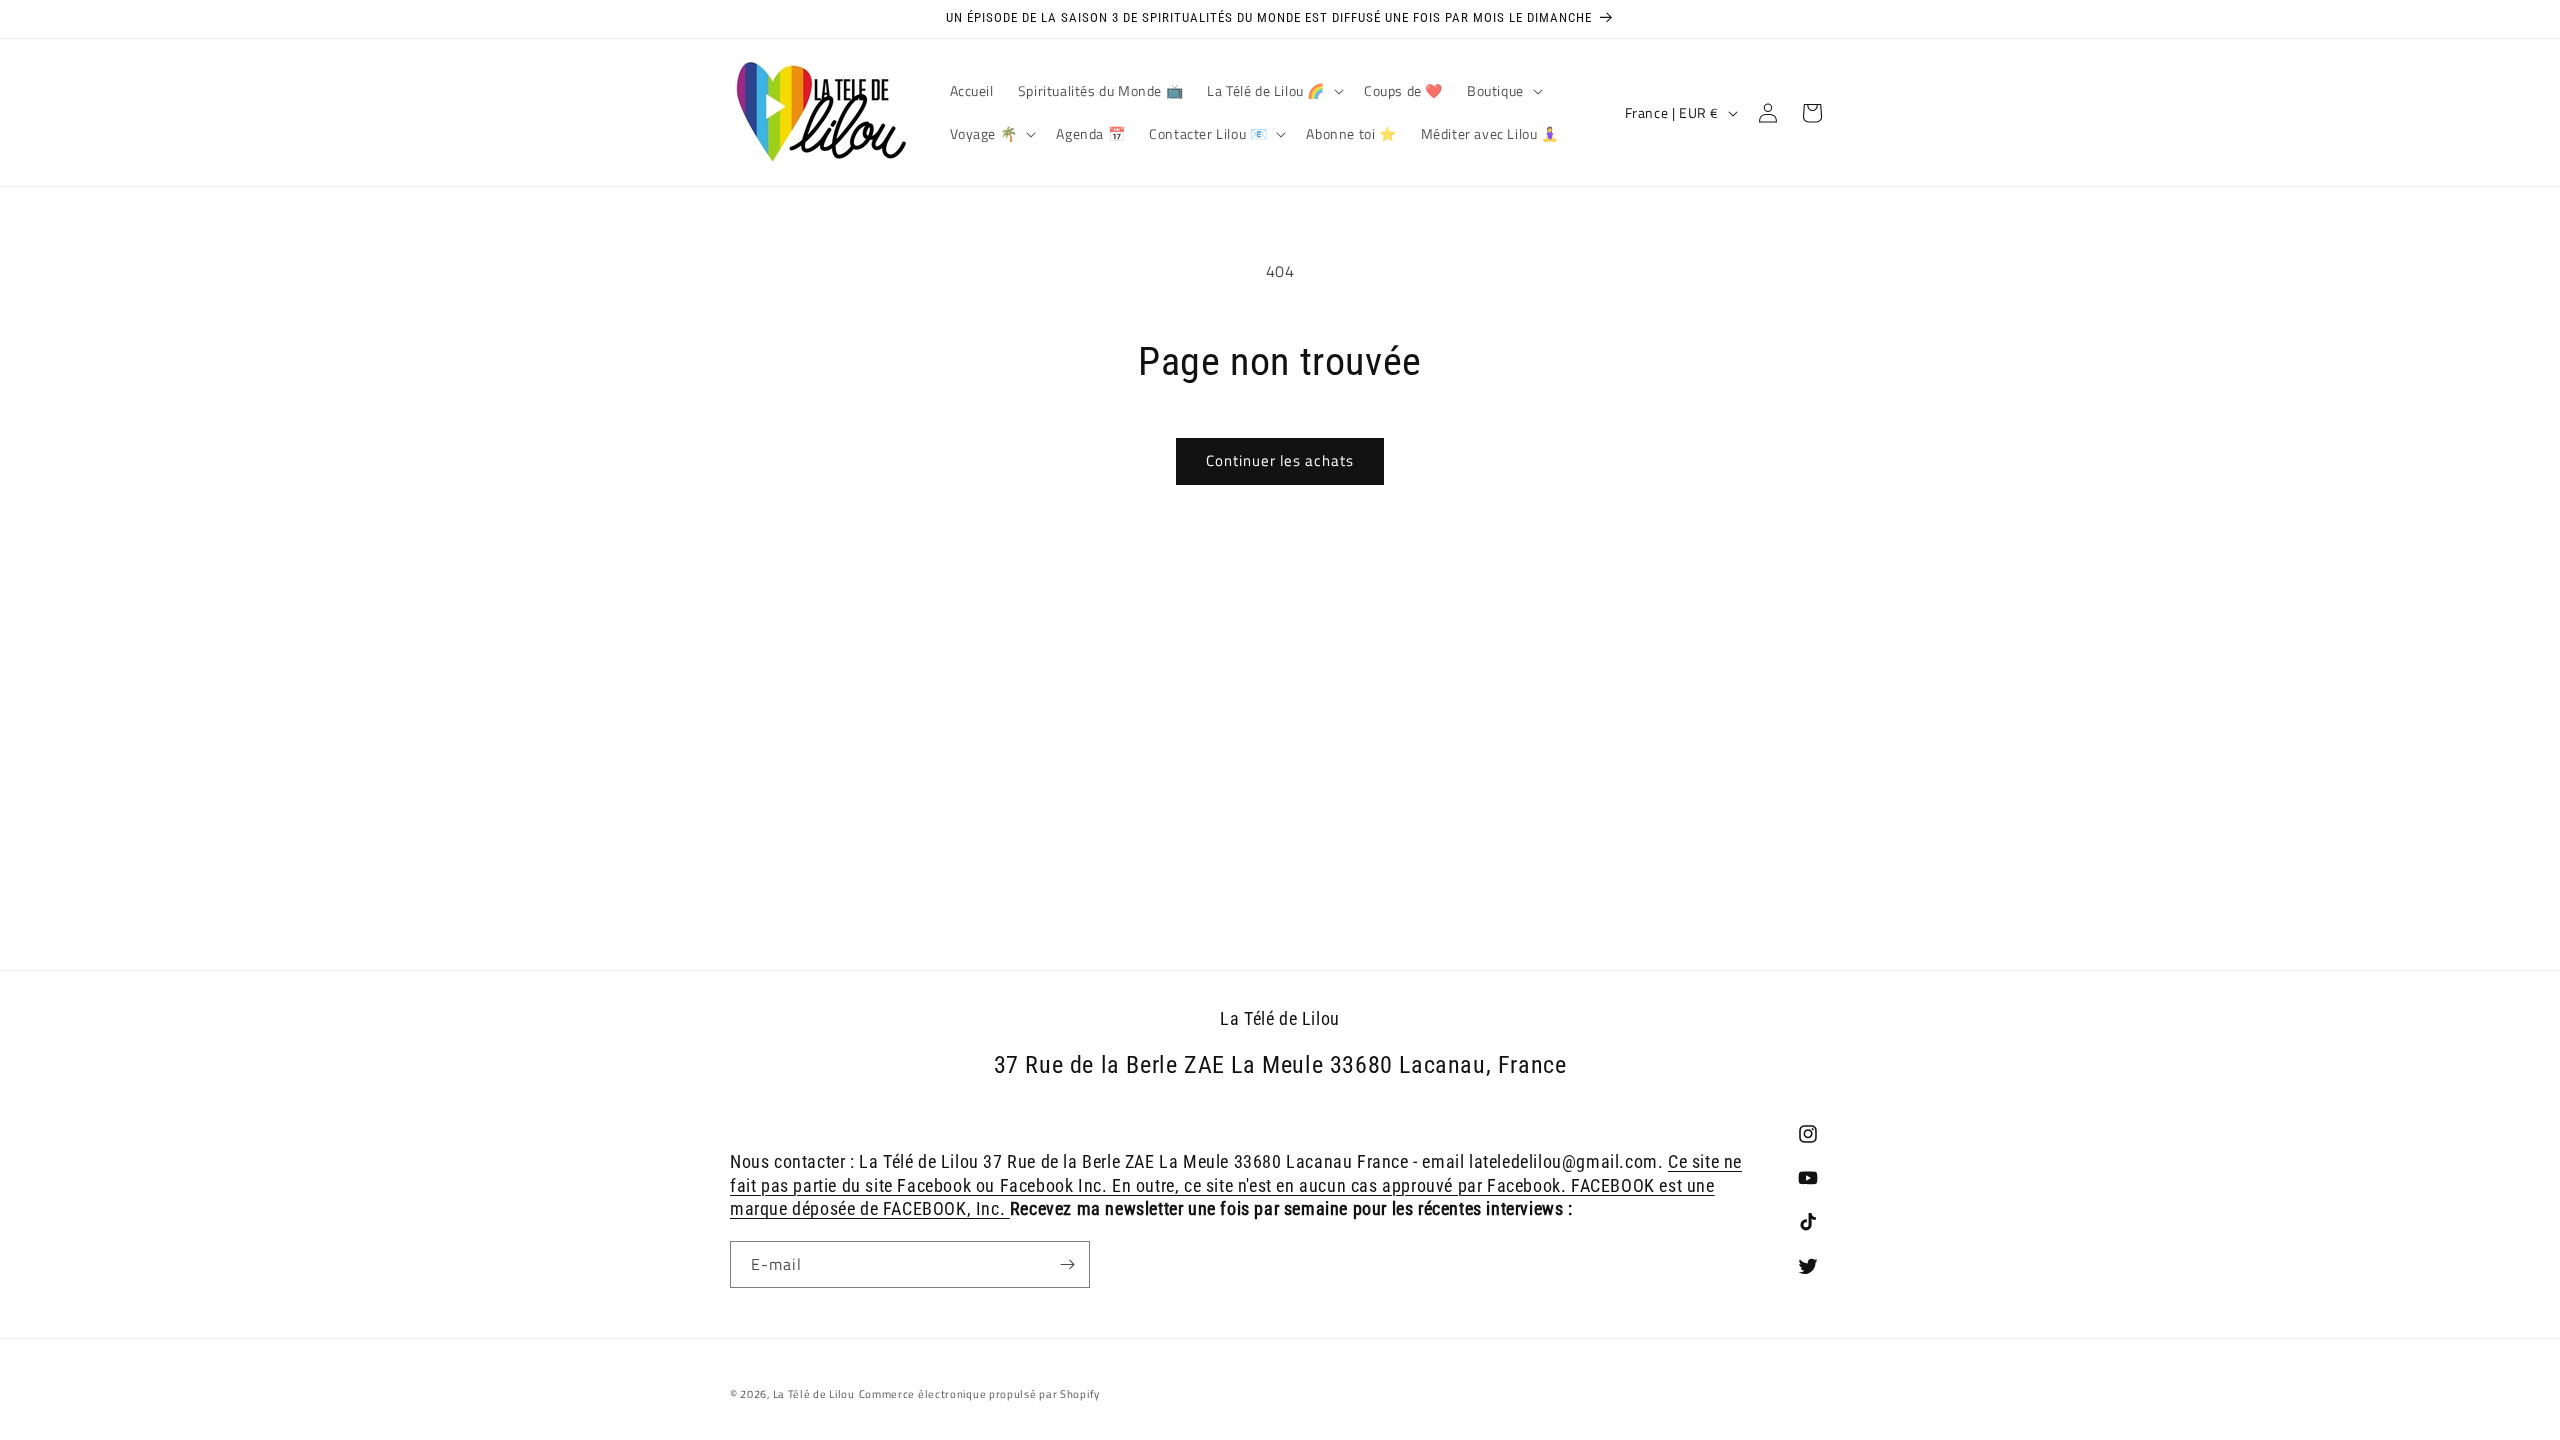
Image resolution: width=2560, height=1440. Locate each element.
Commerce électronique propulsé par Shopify (979, 1394)
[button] (1273, 91)
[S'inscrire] (1067, 1264)
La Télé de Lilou (814, 1394)
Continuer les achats (1280, 460)
